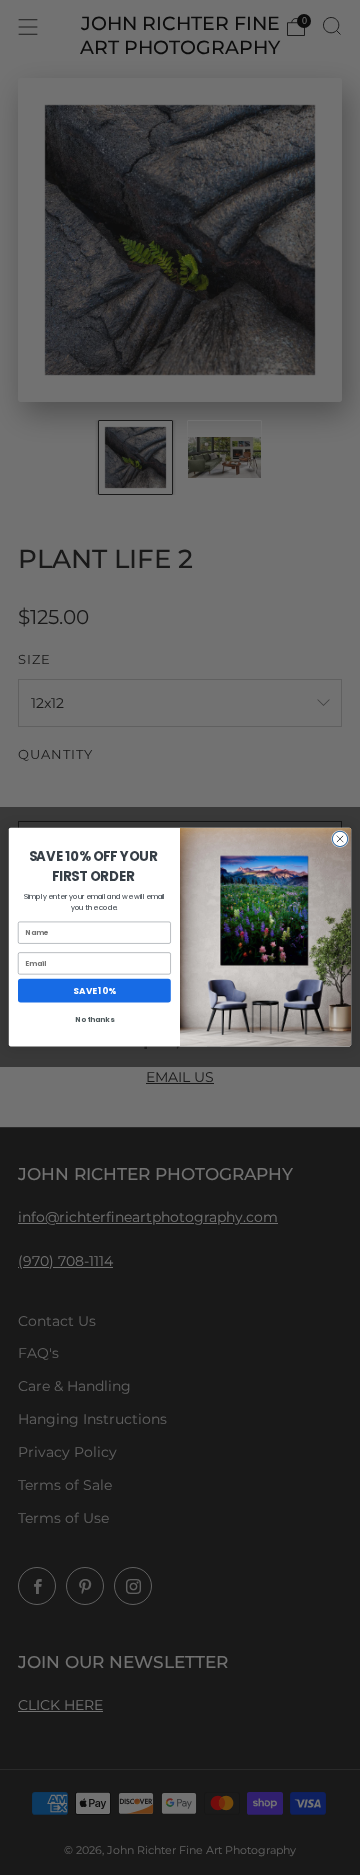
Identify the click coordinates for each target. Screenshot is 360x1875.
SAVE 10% (94, 991)
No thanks (94, 1020)
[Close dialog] (339, 839)
